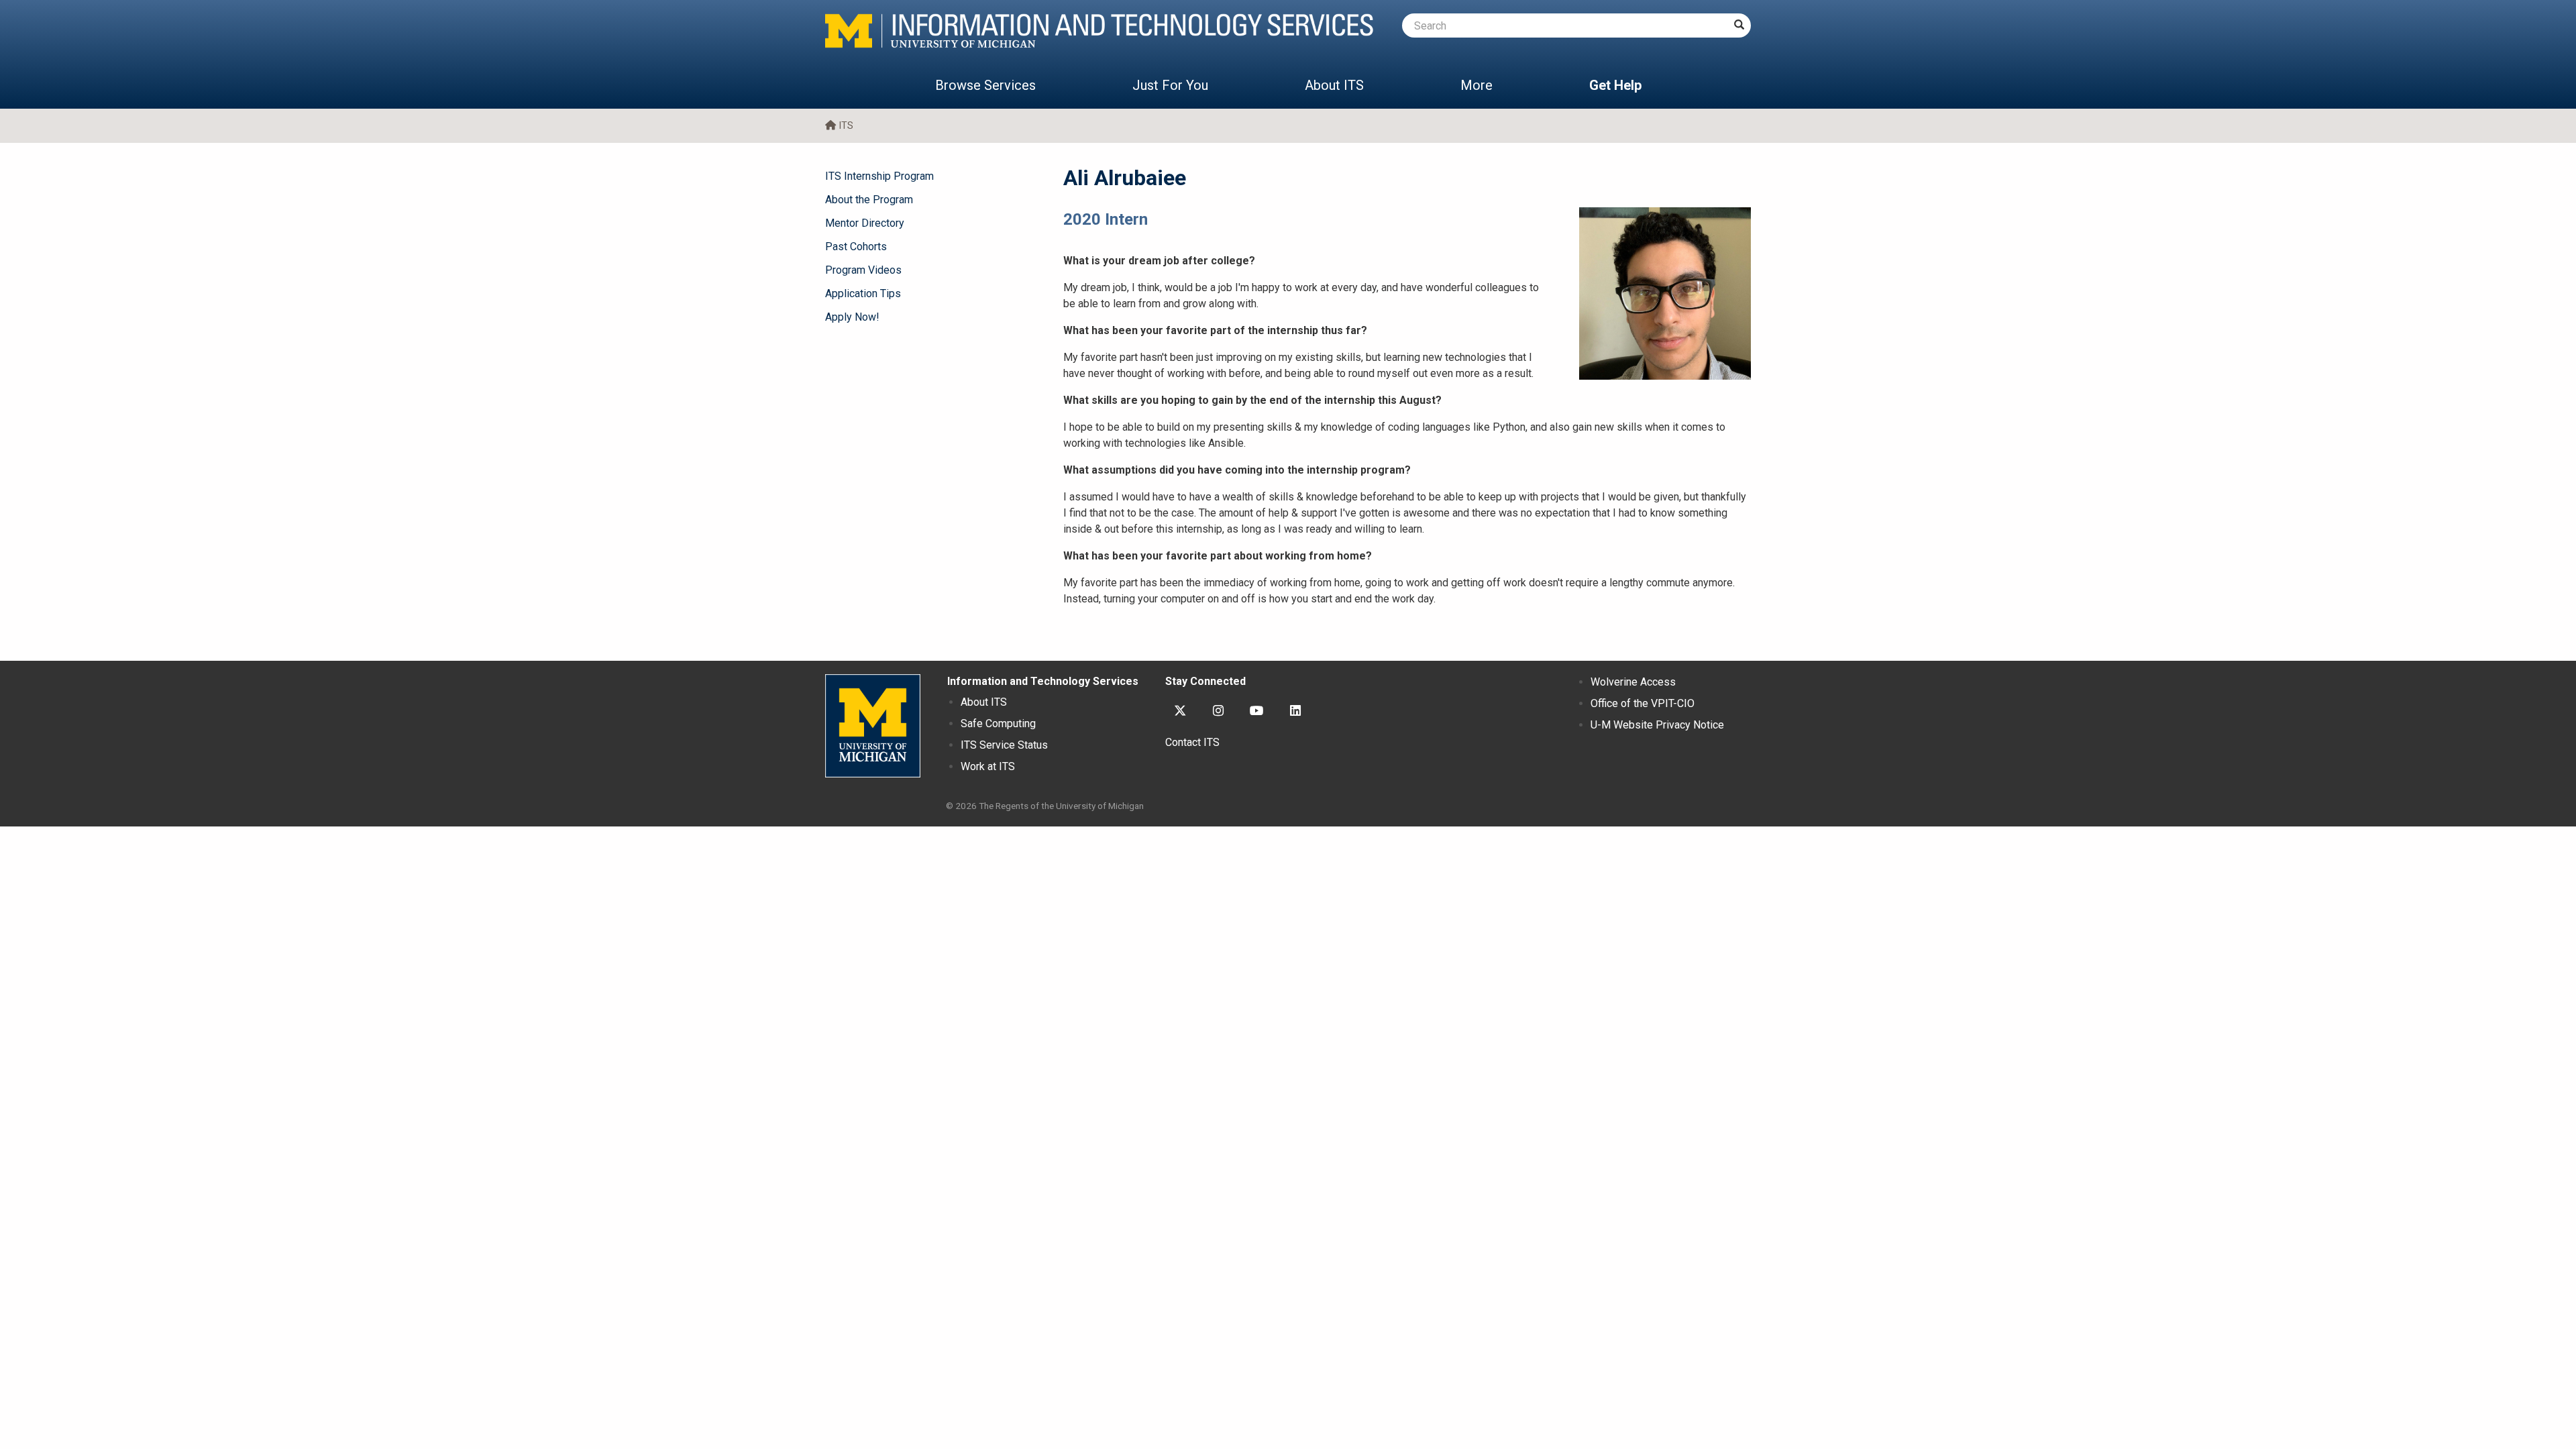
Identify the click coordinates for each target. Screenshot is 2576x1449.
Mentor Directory (865, 223)
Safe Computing (998, 723)
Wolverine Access (1633, 682)
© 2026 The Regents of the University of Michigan (1045, 806)
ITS (846, 126)
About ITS (1334, 85)
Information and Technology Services (1043, 681)
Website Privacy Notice (1657, 725)
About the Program (869, 200)
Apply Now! (852, 317)
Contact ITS (1192, 742)
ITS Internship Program (879, 176)
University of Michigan (873, 726)
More (1477, 85)
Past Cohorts (856, 247)
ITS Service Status (1004, 745)
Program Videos (863, 270)
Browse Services (985, 85)
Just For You (1170, 85)
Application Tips (863, 293)
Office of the (1643, 703)
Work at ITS (988, 766)
